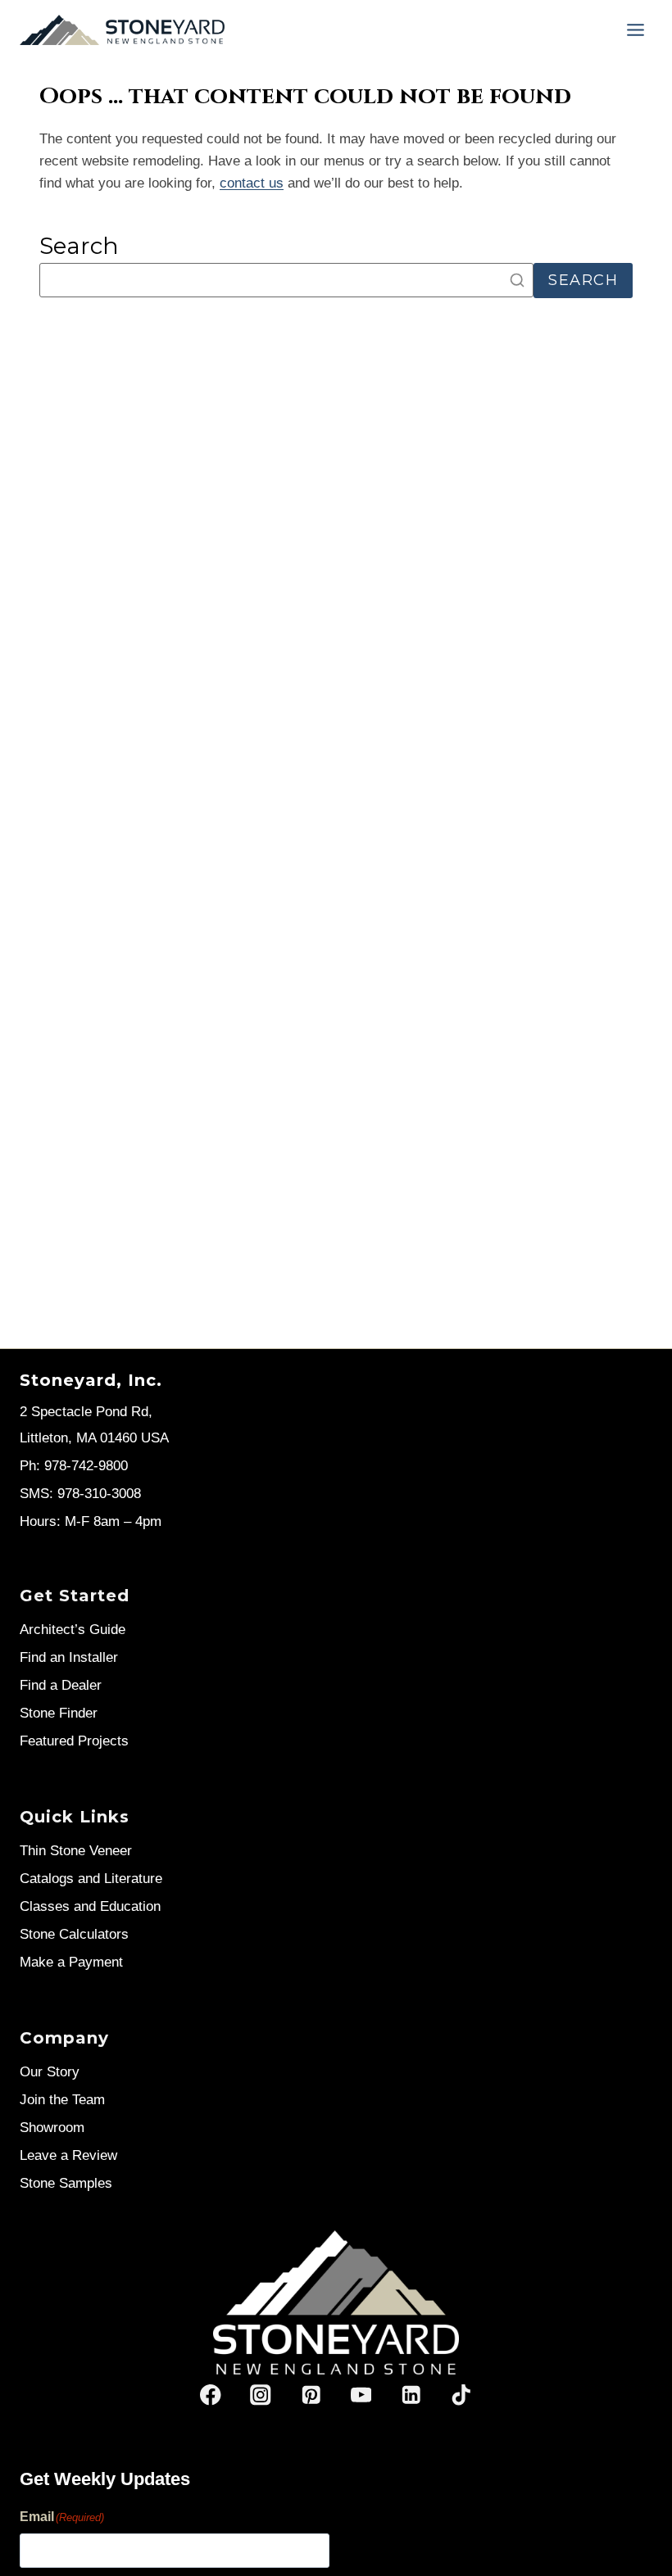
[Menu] (636, 30)
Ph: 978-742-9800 (74, 1466)
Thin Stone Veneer (76, 1851)
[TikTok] (461, 2395)
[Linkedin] (411, 2395)
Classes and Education (90, 1906)
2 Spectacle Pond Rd (84, 1412)
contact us (252, 183)
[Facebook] (211, 2395)
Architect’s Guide (73, 1630)
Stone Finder (59, 1713)
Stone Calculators (74, 1934)
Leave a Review (68, 2155)
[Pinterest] (311, 2395)
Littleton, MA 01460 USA (94, 1438)
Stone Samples (66, 2183)
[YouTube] (361, 2395)
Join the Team (62, 2100)
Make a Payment (71, 1962)
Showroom (52, 2128)
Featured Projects (74, 1741)
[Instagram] (261, 2395)
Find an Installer (69, 1657)
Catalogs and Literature (91, 1879)
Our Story (50, 2072)
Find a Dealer (61, 1685)
